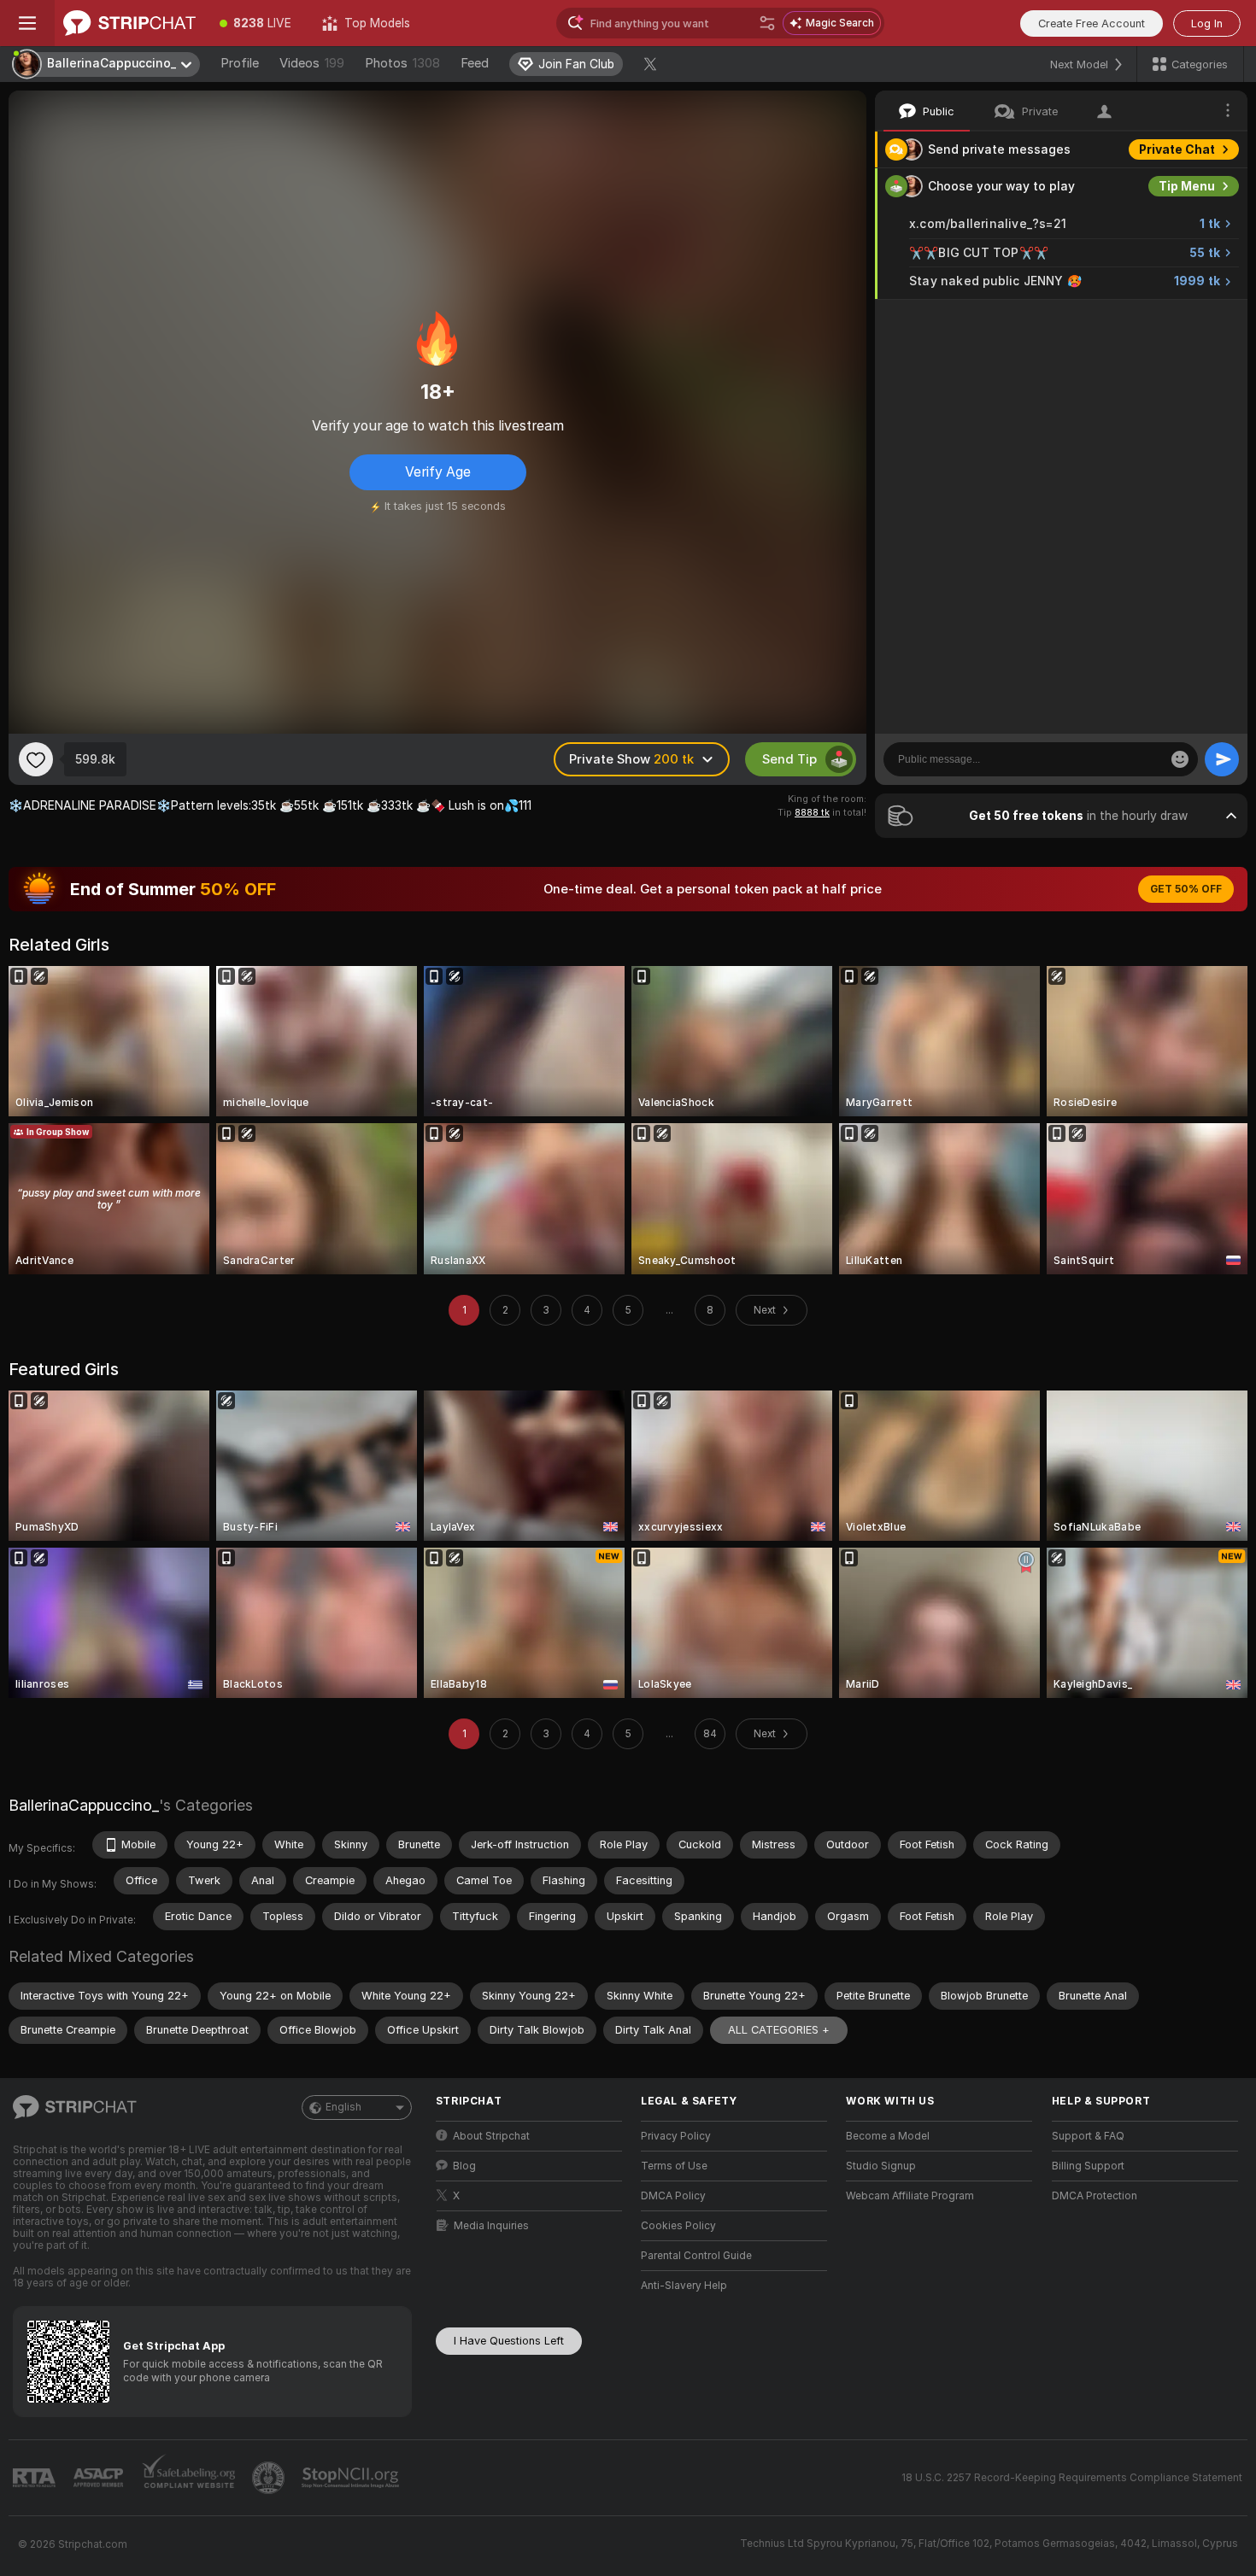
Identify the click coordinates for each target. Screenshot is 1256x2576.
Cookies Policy (678, 2226)
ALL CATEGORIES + (779, 2030)
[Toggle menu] (27, 23)
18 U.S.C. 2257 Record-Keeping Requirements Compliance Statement (1072, 2478)
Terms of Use (674, 2166)
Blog (464, 2166)
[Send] (1222, 759)
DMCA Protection (1095, 2196)
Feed (475, 63)
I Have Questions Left (509, 2341)
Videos (312, 63)
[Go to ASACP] (100, 2478)
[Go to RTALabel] (36, 2478)
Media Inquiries (491, 2226)
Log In (1207, 23)
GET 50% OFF (1186, 889)
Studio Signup (881, 2166)
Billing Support (1088, 2166)
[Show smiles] (1180, 759)
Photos (402, 63)
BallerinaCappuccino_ (84, 1805)
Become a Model (888, 2136)
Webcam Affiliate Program (910, 2196)
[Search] (767, 23)
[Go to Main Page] (129, 23)
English (343, 2107)
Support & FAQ (1088, 2136)
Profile (240, 63)
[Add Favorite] (36, 759)
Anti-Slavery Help (684, 2286)
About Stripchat (491, 2136)
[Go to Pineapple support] (270, 2478)
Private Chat (1177, 149)
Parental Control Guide (696, 2256)
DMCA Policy (673, 2196)
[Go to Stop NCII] (352, 2478)
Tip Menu (1187, 186)
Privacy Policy (676, 2136)
